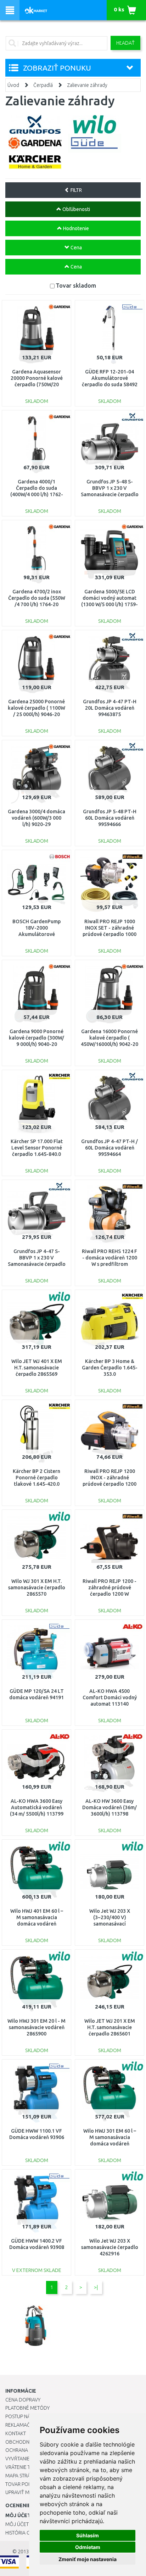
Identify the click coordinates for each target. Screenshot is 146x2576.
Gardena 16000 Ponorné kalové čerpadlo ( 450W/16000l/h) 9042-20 (109, 1038)
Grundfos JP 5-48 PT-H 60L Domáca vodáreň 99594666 (110, 818)
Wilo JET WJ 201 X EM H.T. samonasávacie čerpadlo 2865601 (110, 2027)
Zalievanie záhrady (87, 85)
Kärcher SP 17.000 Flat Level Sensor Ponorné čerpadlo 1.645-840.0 (37, 1148)
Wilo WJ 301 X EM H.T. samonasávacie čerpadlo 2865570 (37, 1588)
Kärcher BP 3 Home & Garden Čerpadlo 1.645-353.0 (110, 1368)
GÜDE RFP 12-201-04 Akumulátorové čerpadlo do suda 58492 (110, 378)
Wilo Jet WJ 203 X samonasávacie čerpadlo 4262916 (110, 2247)
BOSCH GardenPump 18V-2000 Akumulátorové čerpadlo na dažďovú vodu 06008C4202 (36, 934)
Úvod (13, 85)
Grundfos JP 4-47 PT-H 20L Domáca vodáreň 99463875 (110, 708)
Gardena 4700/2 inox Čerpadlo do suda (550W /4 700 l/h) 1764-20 (37, 598)
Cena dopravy (23, 2400)
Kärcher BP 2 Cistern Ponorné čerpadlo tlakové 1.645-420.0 (36, 1478)
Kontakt (16, 2433)
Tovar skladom (76, 285)
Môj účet (17, 2524)
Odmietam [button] (88, 2547)
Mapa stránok (23, 2476)
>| (96, 2287)
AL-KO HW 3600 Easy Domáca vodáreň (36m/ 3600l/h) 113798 (109, 1807)
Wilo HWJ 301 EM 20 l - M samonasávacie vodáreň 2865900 (36, 2027)
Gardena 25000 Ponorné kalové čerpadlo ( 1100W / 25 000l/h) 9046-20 (36, 708)
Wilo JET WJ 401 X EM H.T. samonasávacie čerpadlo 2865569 (37, 1368)
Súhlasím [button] (88, 2535)
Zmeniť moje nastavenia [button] (88, 2559)
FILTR (76, 190)
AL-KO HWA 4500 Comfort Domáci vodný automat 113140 (110, 1697)
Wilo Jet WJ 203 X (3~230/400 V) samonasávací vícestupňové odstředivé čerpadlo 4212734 (110, 1924)
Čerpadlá (43, 85)
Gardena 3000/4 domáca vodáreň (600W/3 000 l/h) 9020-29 (36, 818)
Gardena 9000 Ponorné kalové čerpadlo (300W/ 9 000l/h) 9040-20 (36, 1038)
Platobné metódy (27, 2408)
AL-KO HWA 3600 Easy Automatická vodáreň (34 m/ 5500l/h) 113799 (37, 1807)
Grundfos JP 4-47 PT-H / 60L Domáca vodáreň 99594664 (109, 1148)
